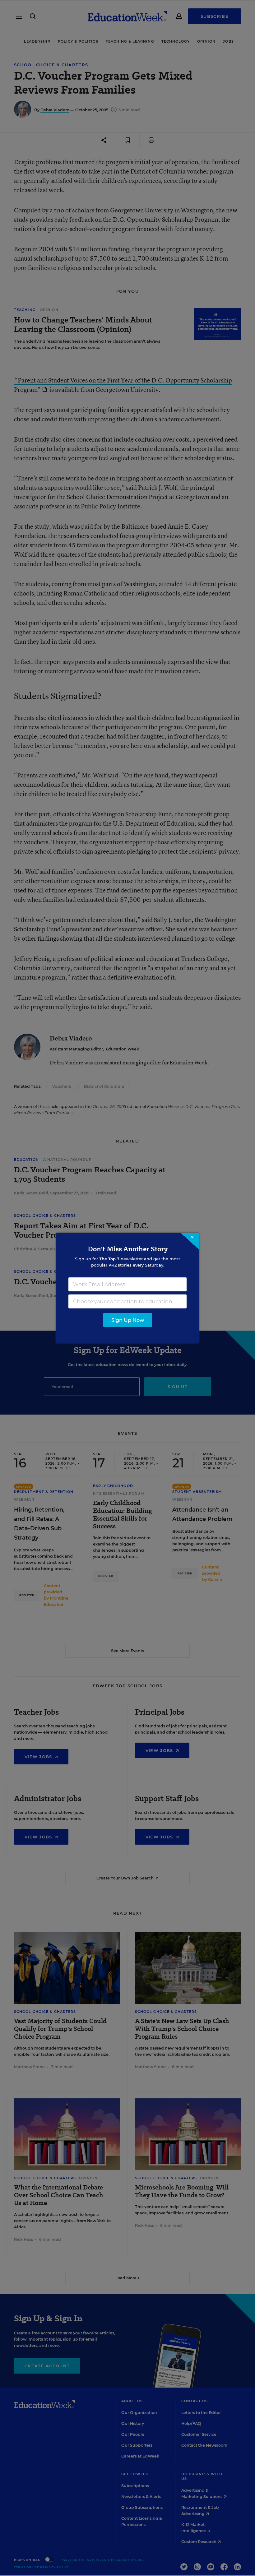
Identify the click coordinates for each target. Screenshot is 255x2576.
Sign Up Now (128, 1320)
